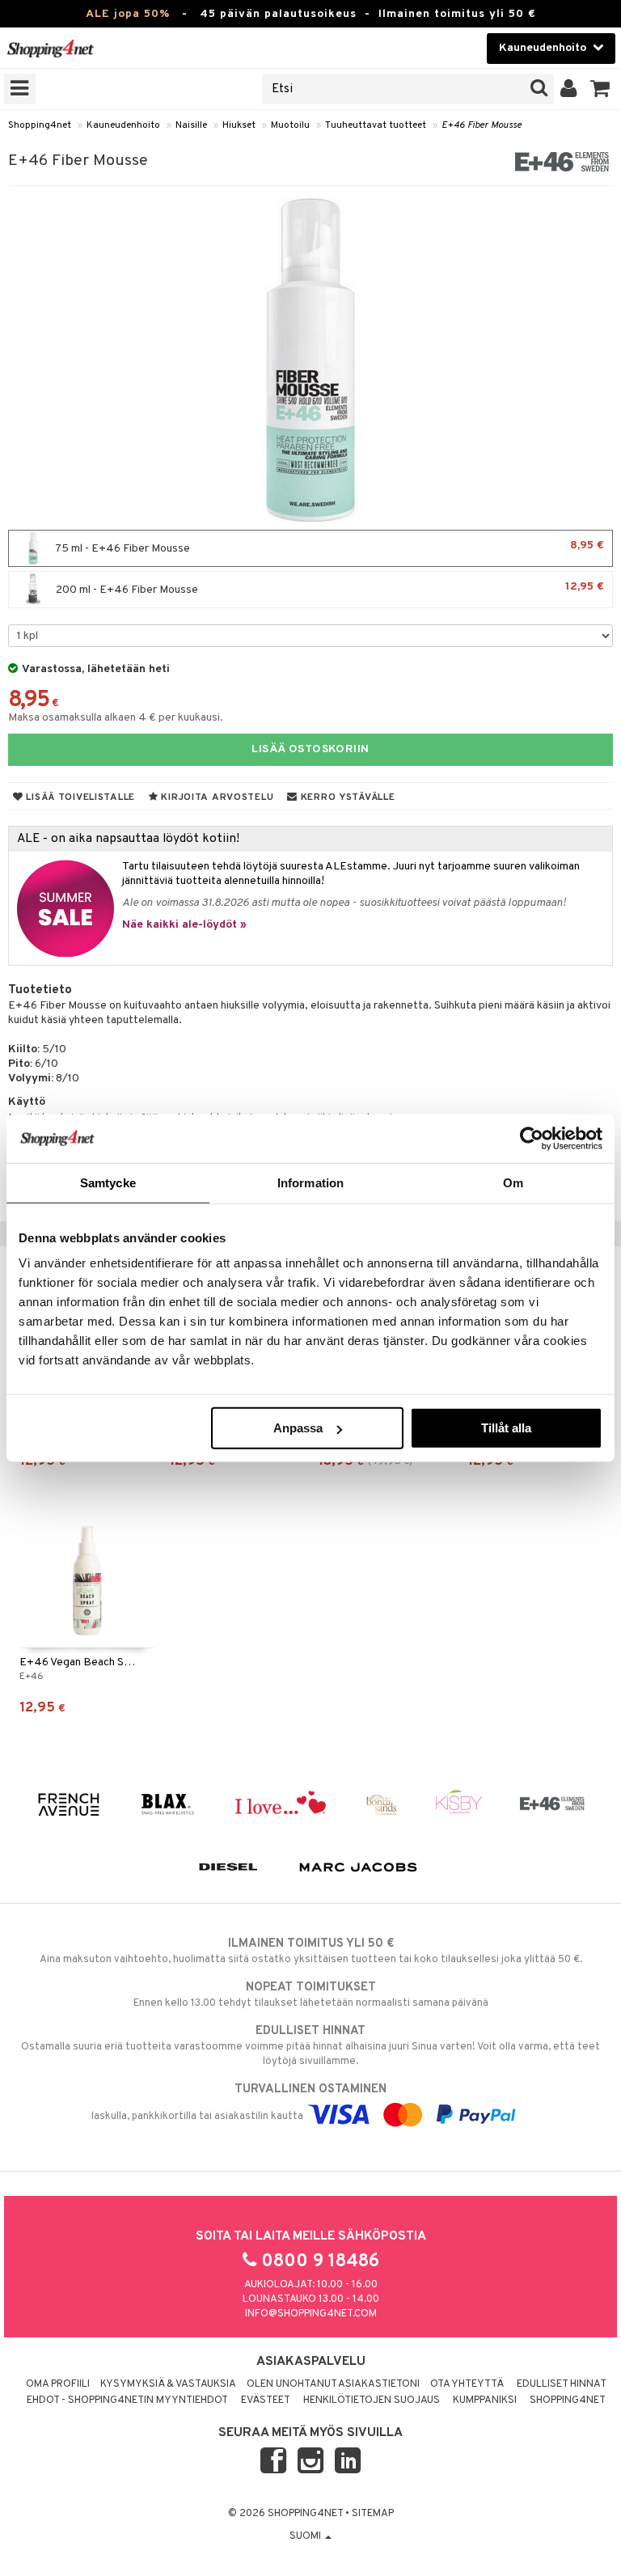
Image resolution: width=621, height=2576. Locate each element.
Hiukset (239, 125)
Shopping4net (40, 125)
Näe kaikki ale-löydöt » (184, 925)
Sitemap (373, 2514)
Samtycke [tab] (108, 1182)
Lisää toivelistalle (79, 797)
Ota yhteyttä (467, 2384)
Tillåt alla (506, 1428)
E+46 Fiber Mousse (482, 125)
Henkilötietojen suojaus (372, 2400)
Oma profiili (58, 2384)
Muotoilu (290, 125)
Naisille (191, 125)
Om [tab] (513, 1182)
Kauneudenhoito (123, 125)
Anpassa (298, 1428)
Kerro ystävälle (346, 797)
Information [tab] (310, 1182)
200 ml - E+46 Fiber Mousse (329, 588)
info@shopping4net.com (311, 2314)
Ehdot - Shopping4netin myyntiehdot (127, 2400)
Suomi (306, 2536)
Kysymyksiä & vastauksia (168, 2384)
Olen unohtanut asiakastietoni (333, 2384)
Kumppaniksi (485, 2400)
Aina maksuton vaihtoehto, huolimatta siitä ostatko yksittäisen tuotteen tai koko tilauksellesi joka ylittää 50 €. (311, 1951)
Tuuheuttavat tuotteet (376, 125)
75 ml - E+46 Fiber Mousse (329, 547)
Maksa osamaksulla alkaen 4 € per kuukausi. (116, 718)
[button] (600, 89)
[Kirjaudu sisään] (569, 89)
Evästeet (266, 2400)
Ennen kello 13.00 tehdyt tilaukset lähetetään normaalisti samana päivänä (311, 1995)
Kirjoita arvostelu (216, 797)
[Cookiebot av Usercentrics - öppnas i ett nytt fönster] (532, 1138)
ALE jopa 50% (128, 14)
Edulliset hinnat (562, 2384)
